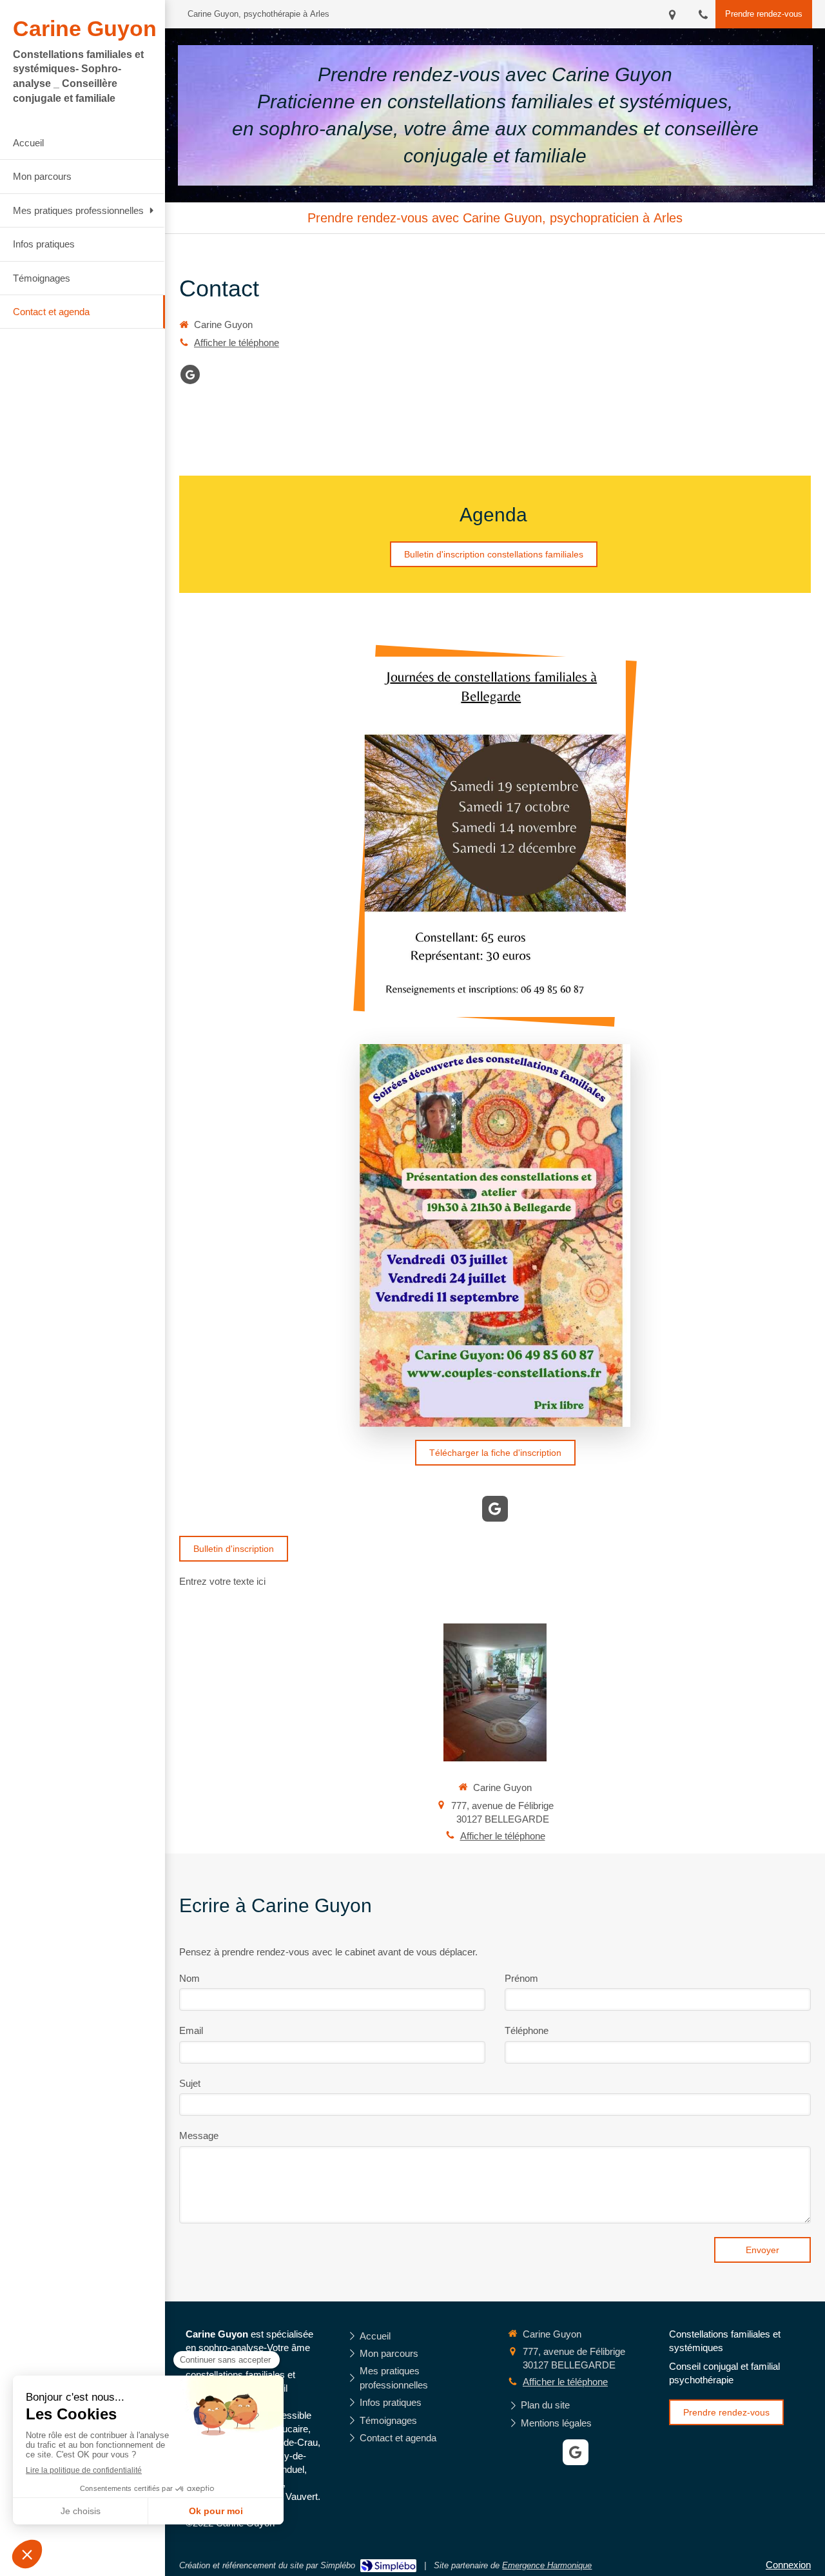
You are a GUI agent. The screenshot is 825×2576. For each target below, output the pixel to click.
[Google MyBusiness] (190, 374)
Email (191, 2030)
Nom (189, 1978)
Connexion (788, 2565)
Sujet (190, 2083)
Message (199, 2135)
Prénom (521, 1978)
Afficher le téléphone (237, 343)
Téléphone (527, 2030)
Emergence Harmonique (547, 2565)
